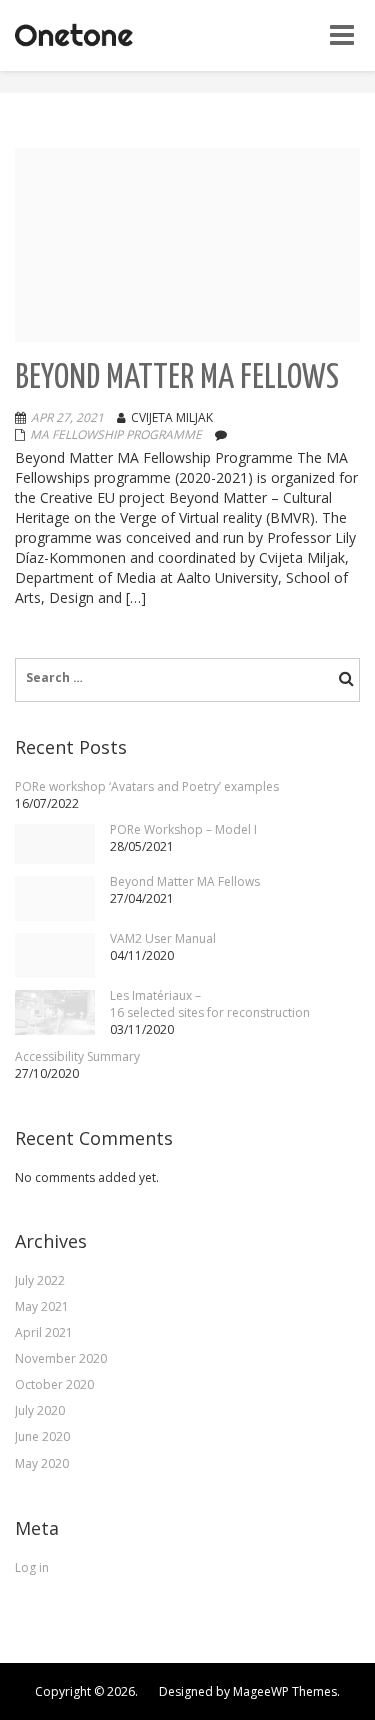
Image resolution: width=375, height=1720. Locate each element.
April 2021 (44, 1332)
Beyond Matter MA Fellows (177, 378)
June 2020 (42, 1436)
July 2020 (40, 1410)
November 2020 (61, 1358)
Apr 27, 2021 (67, 417)
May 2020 (42, 1463)
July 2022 (40, 1280)
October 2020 (54, 1384)
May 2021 (42, 1306)
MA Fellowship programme (116, 434)
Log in (32, 1567)
